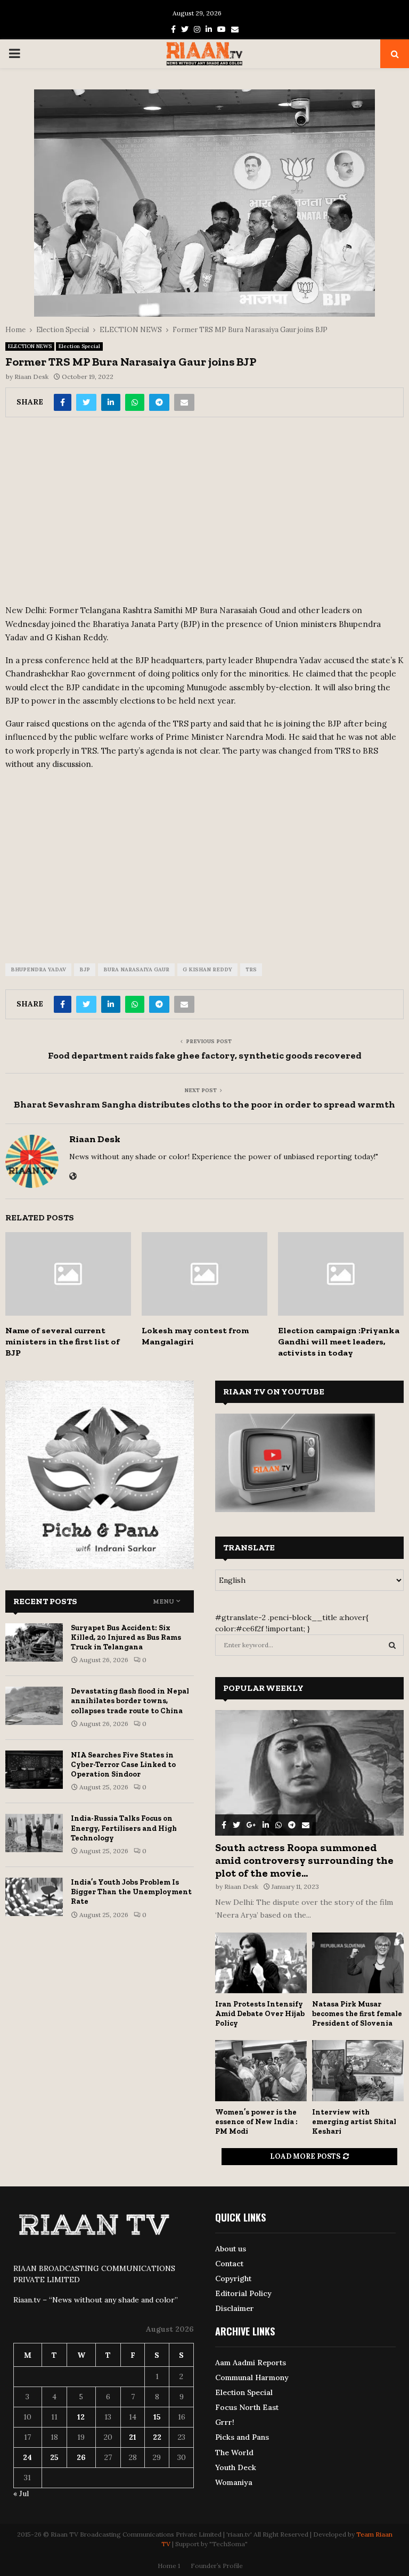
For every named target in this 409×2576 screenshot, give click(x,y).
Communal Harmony (252, 2377)
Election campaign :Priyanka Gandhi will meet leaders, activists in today (339, 1341)
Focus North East (247, 2407)
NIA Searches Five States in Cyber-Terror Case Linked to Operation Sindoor (123, 1765)
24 (27, 2457)
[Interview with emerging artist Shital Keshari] (358, 2071)
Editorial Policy (243, 2293)
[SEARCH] (392, 1645)
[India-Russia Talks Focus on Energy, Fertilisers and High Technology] (34, 1833)
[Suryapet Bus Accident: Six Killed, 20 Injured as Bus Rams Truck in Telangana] (34, 1642)
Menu (163, 1601)
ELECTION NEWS (30, 346)
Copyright (233, 2278)
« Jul (21, 2494)
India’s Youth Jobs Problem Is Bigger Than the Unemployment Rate (131, 1892)
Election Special (79, 346)
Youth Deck (236, 2467)
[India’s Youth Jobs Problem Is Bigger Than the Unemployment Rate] (34, 1897)
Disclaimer (235, 2308)
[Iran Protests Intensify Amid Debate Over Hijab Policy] (261, 1963)
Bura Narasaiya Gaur (136, 969)
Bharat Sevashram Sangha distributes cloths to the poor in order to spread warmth (204, 1104)
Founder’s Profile (217, 2566)
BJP (85, 969)
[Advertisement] (204, 515)
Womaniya (234, 2482)
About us (231, 2249)
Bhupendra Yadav (38, 969)
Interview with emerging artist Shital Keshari (354, 2122)
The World (234, 2453)
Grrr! (225, 2422)
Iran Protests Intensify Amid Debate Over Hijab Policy (260, 2014)
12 (81, 2417)
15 (157, 2417)
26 (81, 2457)
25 (54, 2457)
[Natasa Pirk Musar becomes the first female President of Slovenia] (358, 1963)
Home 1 (169, 2566)
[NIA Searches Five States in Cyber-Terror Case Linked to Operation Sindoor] (34, 1770)
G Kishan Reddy (207, 969)
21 (133, 2437)
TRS (251, 969)
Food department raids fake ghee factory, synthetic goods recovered (205, 1055)
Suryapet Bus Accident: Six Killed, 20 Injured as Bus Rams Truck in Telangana (126, 1637)
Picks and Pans (242, 2437)
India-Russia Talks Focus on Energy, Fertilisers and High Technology (124, 1828)
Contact (229, 2264)
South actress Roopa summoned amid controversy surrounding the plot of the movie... (304, 1860)
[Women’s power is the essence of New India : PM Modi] (261, 2071)
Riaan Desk (31, 377)
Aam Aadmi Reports (251, 2363)
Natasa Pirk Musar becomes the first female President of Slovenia (357, 2014)
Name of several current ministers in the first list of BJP (63, 1341)
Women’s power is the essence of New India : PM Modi (256, 2122)
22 (157, 2437)
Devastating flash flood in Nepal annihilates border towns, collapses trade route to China (130, 1701)
